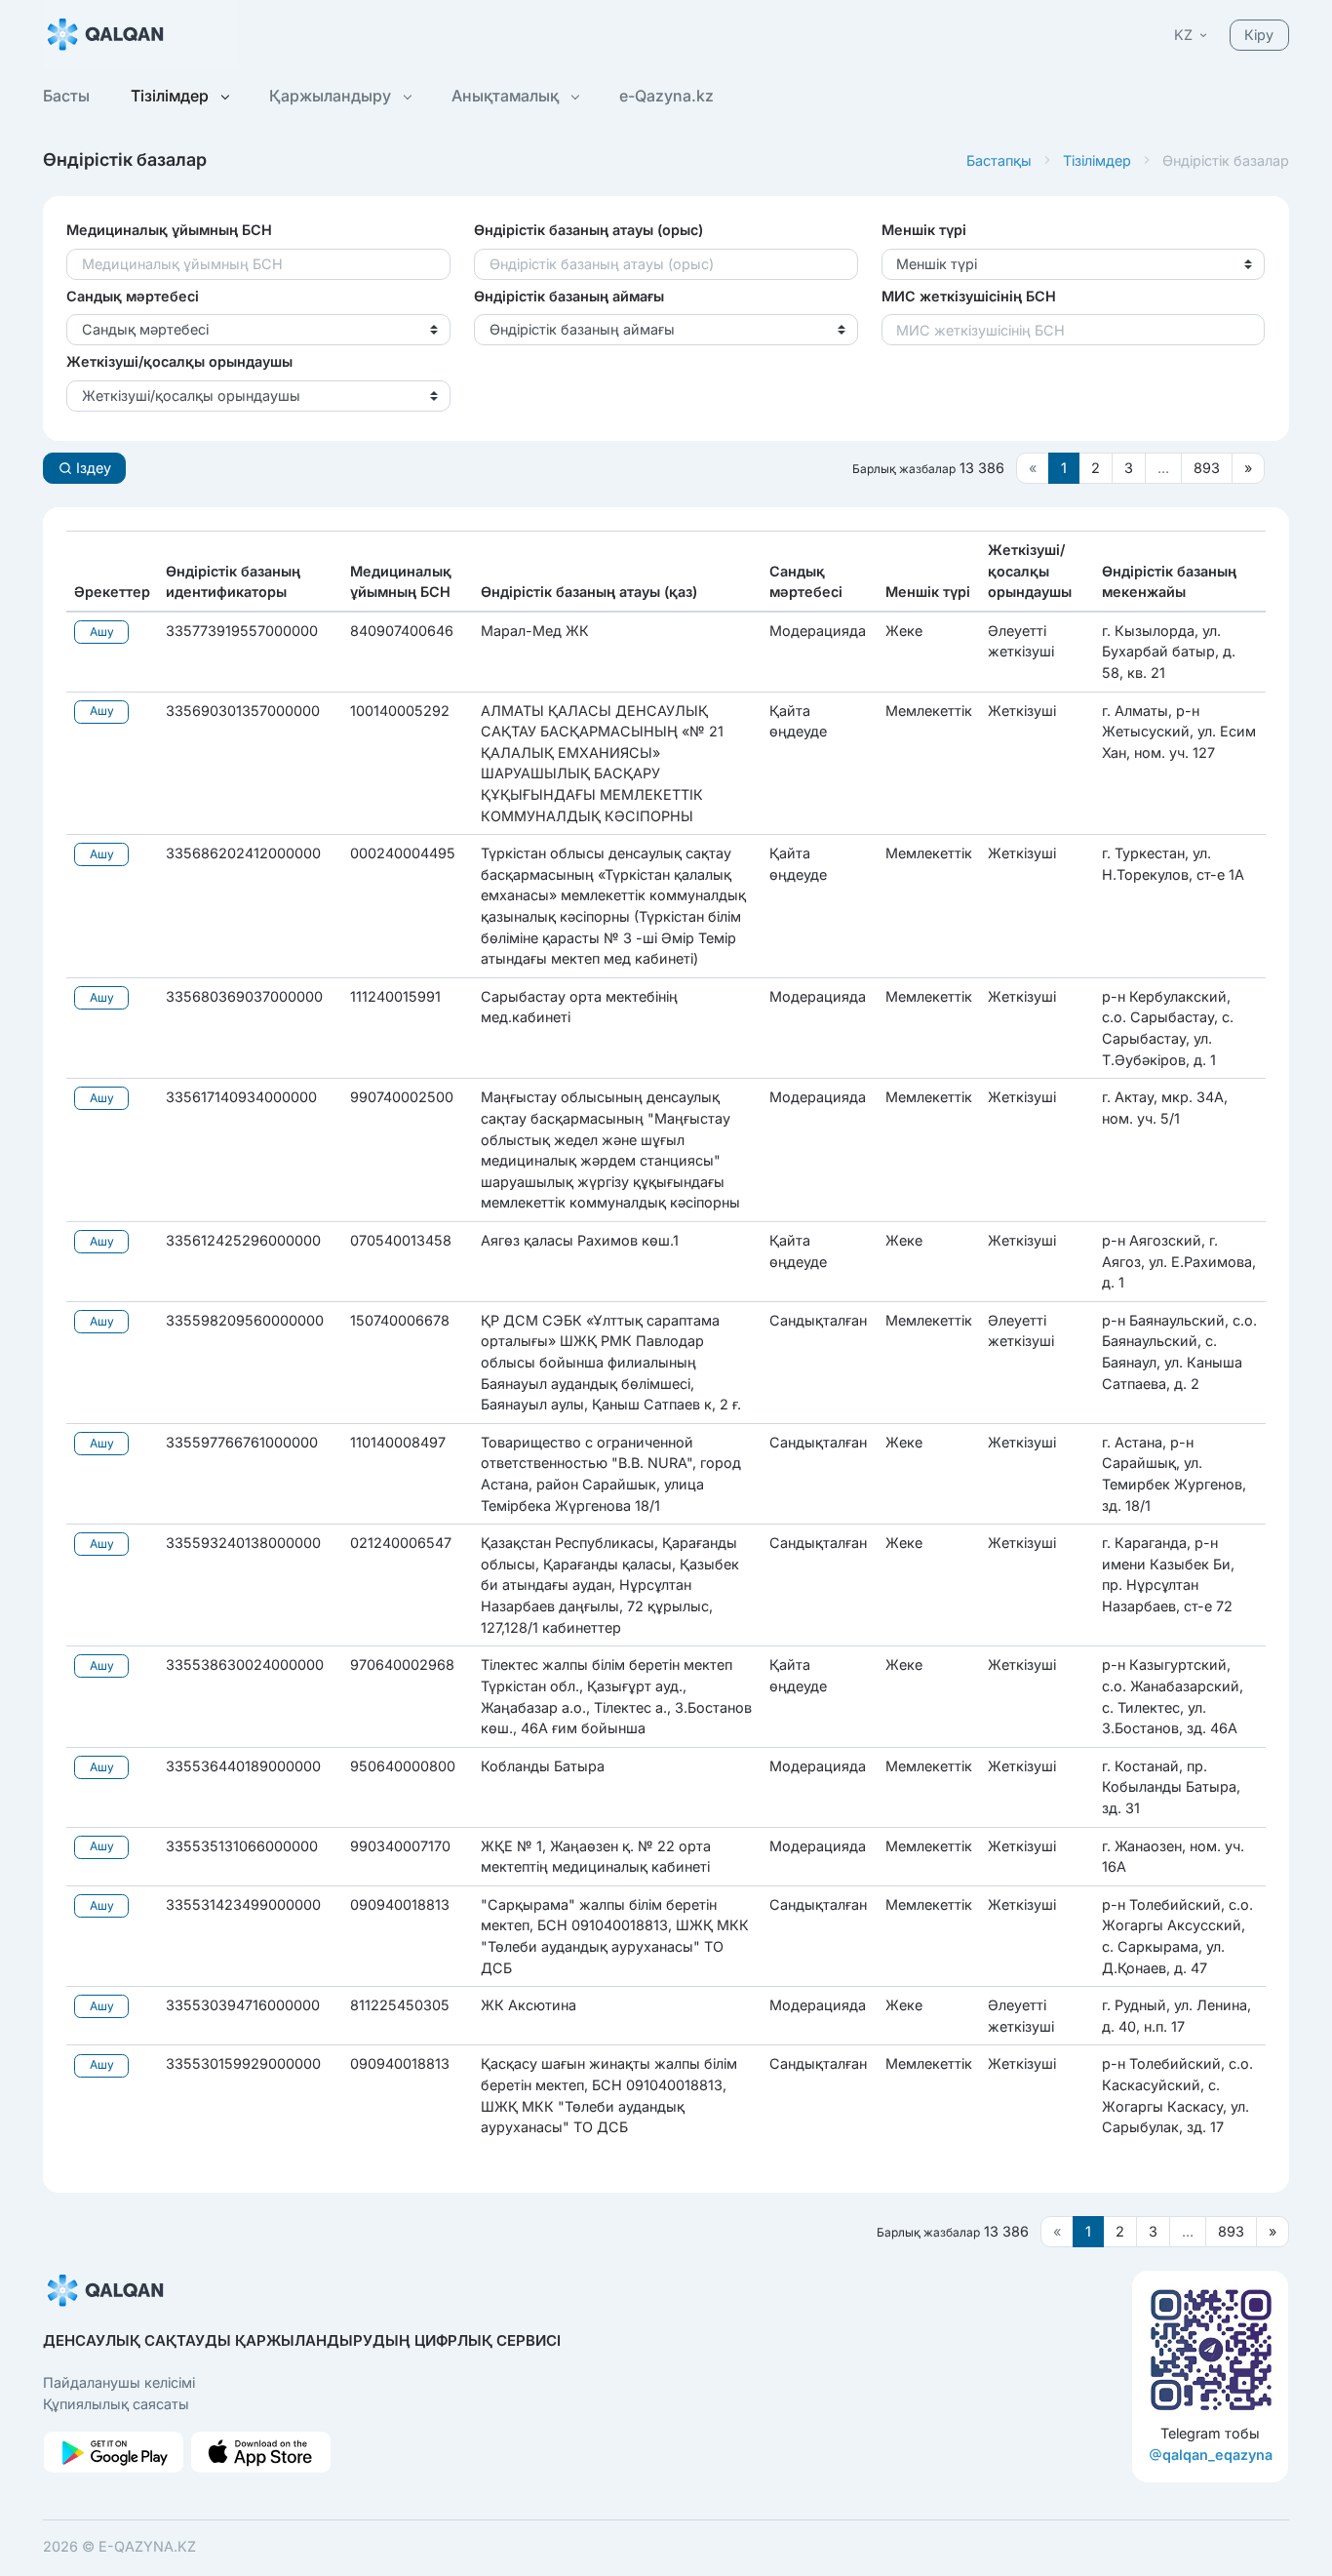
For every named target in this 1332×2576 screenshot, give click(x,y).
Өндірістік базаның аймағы (569, 296)
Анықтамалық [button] (507, 96)
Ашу (102, 632)
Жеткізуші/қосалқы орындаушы (179, 361)
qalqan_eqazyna (1217, 2455)
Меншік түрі (924, 230)
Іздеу (92, 468)
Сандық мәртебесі (133, 296)
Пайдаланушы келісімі (119, 2382)
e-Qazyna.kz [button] (666, 96)
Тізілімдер (1097, 160)
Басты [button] (66, 96)
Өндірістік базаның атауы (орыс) (588, 230)
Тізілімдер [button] (172, 96)
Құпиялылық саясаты (116, 2404)
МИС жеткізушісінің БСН (969, 296)
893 (1207, 468)
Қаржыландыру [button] (332, 96)
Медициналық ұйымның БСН (169, 230)
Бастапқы (999, 160)
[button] (1192, 35)
